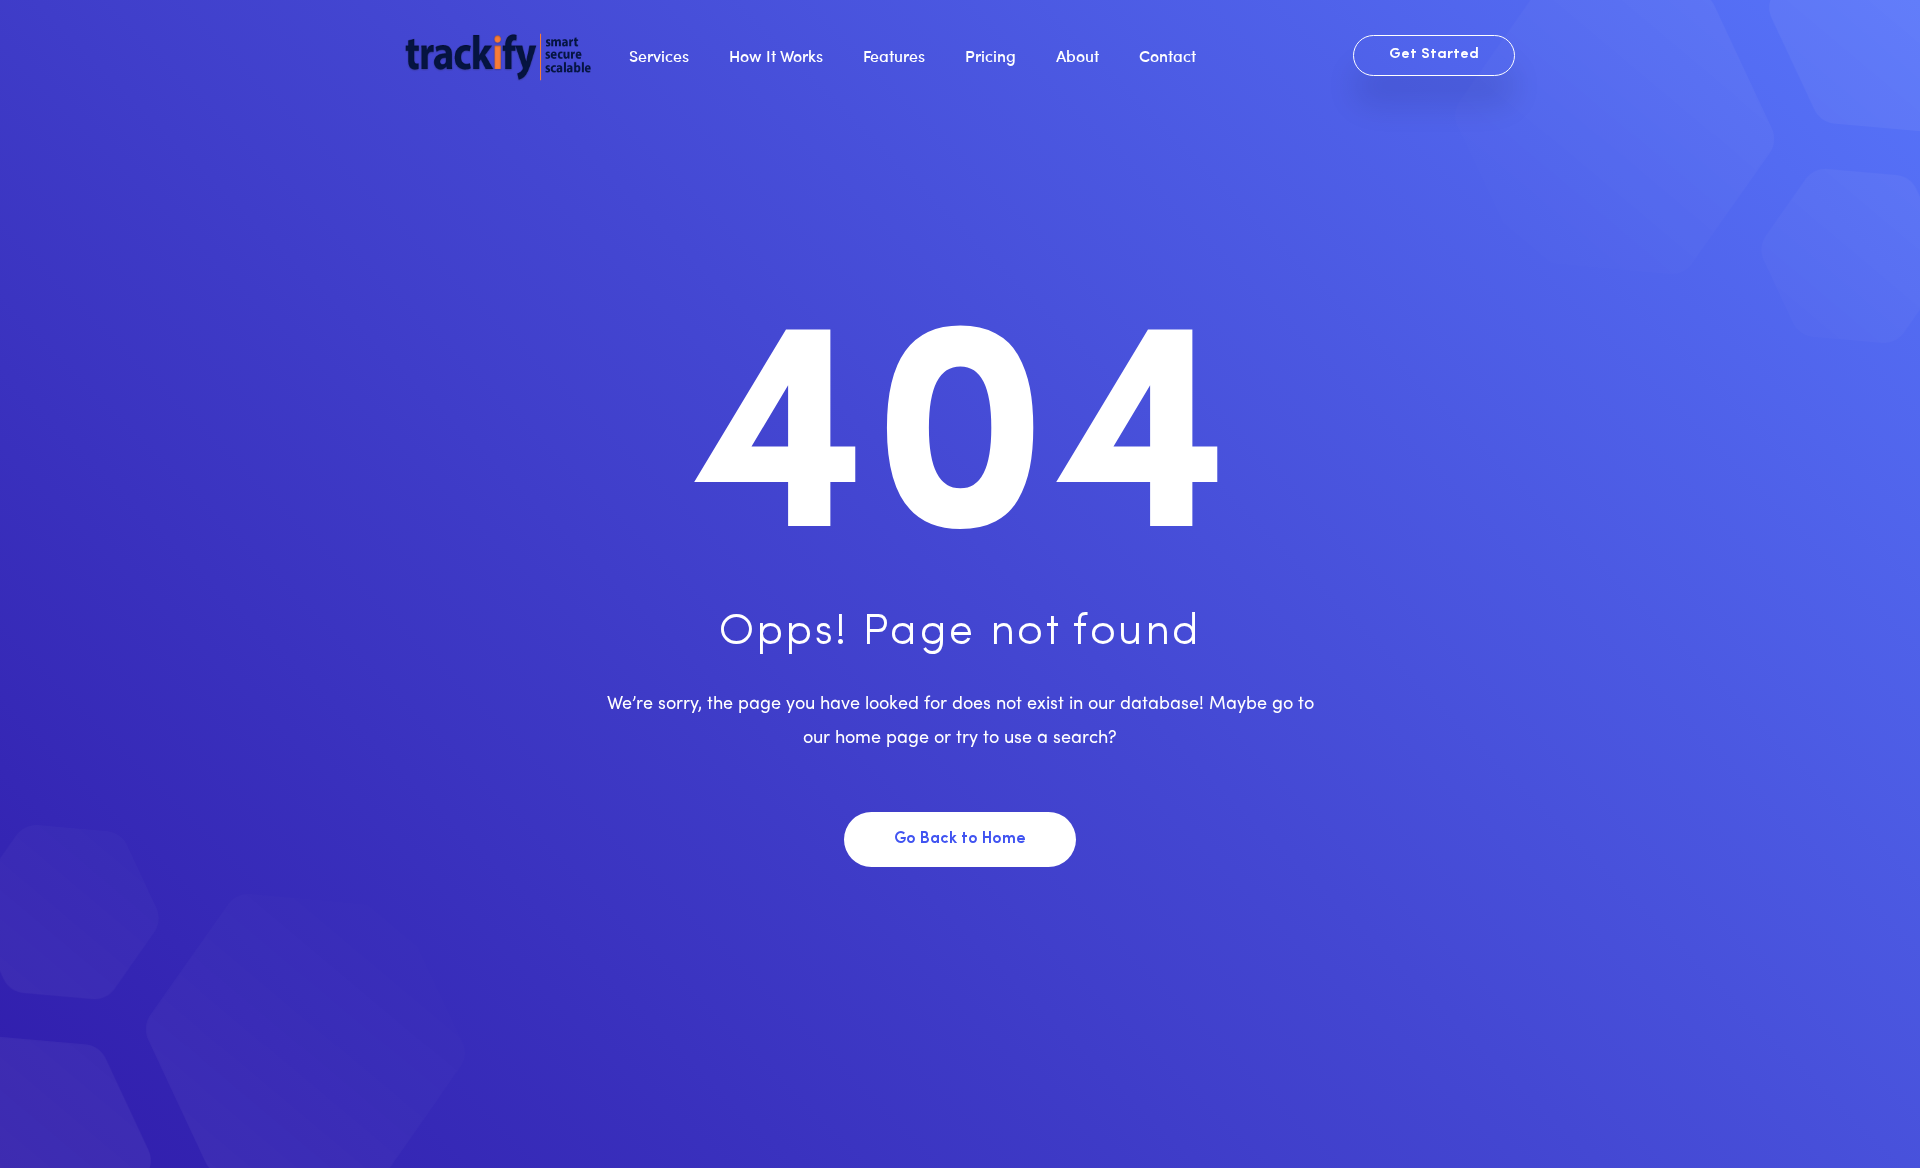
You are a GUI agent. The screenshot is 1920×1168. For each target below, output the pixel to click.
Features (894, 55)
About (1077, 55)
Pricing (990, 55)
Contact (1167, 55)
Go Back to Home (960, 839)
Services (659, 55)
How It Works (776, 55)
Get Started (1434, 54)
